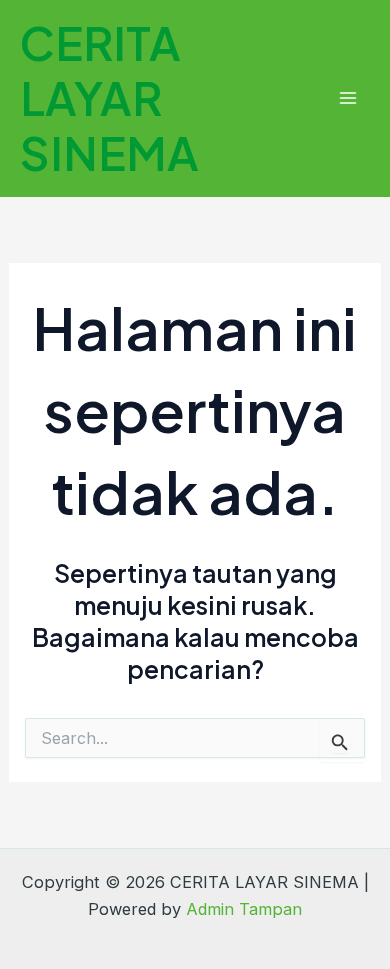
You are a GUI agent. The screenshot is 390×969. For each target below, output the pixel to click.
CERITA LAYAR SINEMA (109, 97)
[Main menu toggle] (347, 98)
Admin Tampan (244, 909)
